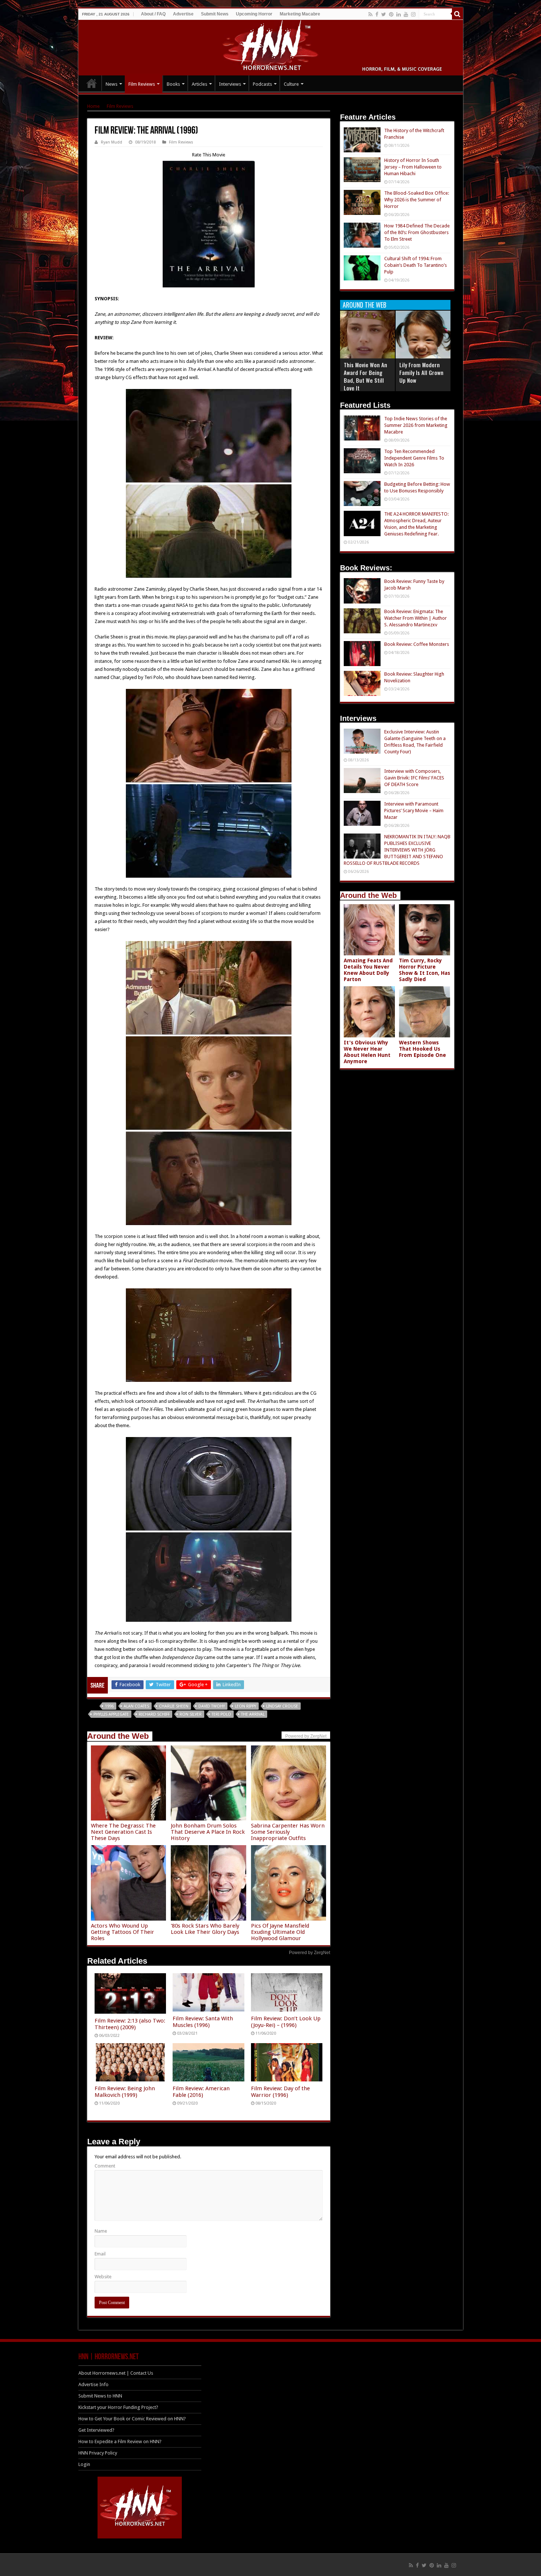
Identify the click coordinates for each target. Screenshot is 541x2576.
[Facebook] (377, 14)
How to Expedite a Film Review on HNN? (120, 2441)
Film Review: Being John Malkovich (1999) (125, 2092)
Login (84, 2464)
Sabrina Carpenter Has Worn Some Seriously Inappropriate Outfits (288, 1832)
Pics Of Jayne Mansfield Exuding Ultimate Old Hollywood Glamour (280, 1932)
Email (100, 2254)
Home (93, 106)
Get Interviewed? (96, 2430)
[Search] (457, 14)
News (112, 84)
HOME (92, 83)
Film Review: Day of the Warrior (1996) (280, 2092)
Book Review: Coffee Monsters (417, 644)
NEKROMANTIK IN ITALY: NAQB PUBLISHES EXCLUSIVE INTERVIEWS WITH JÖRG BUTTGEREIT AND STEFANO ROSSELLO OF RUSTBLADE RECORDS (397, 850)
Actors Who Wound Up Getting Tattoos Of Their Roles (123, 1932)
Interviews (230, 84)
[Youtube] (406, 14)
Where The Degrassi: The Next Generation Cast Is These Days (123, 1832)
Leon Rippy (245, 1706)
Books (173, 84)
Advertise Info (93, 2384)
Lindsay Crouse (282, 1706)
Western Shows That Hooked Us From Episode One (422, 1049)
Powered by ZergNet (310, 1953)
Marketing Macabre (300, 14)
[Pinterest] (391, 14)
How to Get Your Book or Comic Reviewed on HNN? (132, 2419)
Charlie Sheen (174, 1706)
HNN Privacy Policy (98, 2453)
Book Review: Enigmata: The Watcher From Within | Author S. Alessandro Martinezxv (416, 618)
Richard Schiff (154, 1714)
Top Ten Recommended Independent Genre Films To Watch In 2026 (414, 458)
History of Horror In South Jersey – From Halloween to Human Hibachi (413, 167)
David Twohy (212, 1706)
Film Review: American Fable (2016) (201, 2092)
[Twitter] (384, 14)
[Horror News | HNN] (271, 46)
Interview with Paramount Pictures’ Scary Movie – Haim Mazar (414, 811)
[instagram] (413, 14)
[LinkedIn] (399, 14)
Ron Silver (191, 1714)
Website (103, 2277)
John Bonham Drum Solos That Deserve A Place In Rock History (208, 1832)
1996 (109, 1706)
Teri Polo (221, 1714)
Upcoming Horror (254, 14)
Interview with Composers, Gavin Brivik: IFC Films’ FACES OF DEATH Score (414, 778)
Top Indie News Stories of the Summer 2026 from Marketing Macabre (416, 425)
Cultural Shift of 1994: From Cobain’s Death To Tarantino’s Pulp (416, 265)
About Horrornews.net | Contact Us (116, 2373)
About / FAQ (153, 14)
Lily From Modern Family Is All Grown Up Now (421, 372)
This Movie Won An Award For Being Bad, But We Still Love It (365, 376)
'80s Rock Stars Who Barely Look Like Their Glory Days (205, 1929)
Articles (199, 84)
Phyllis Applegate (111, 1714)
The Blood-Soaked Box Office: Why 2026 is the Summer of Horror (417, 200)
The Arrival (253, 1714)
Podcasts (262, 84)
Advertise (183, 14)
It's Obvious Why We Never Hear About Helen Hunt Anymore (367, 1052)
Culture (291, 84)
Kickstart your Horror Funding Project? (118, 2407)
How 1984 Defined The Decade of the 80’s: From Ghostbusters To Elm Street (417, 232)
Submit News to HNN (100, 2396)
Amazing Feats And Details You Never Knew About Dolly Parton (368, 970)
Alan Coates (136, 1706)
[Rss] (370, 14)
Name (101, 2231)
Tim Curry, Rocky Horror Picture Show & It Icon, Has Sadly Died (425, 970)
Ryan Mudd (112, 142)
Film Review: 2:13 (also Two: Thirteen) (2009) (130, 2024)
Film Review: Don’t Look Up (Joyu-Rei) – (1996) (286, 2022)
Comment (105, 2166)
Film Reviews (142, 84)
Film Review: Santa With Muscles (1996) (203, 2022)
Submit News (215, 14)
